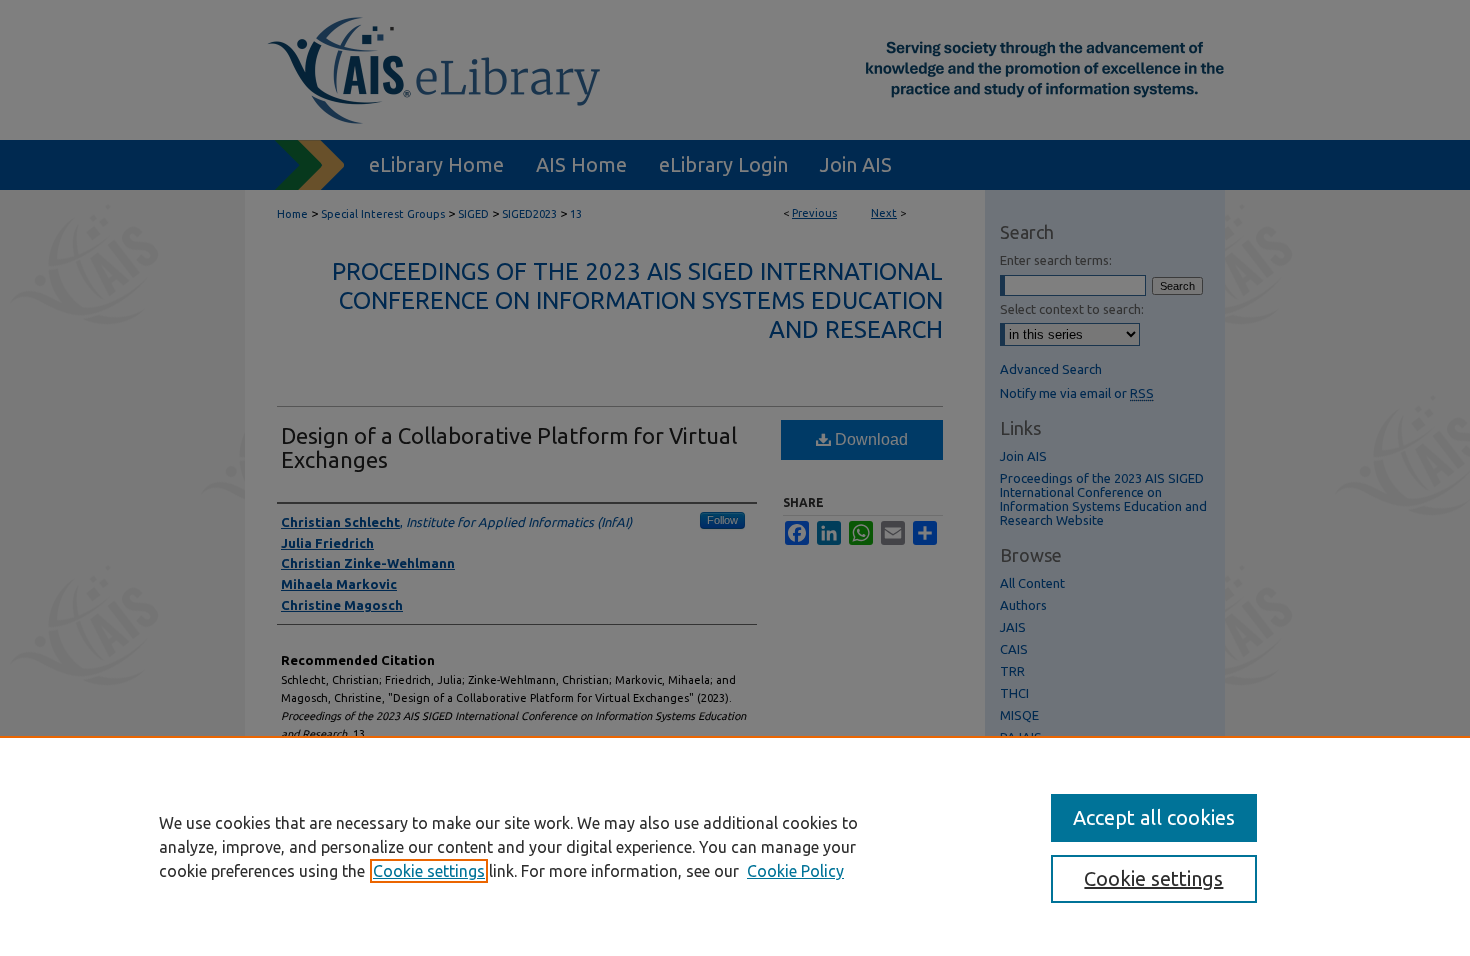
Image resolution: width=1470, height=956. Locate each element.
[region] (735, 846)
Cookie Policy (795, 871)
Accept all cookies (1154, 817)
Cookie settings (429, 871)
